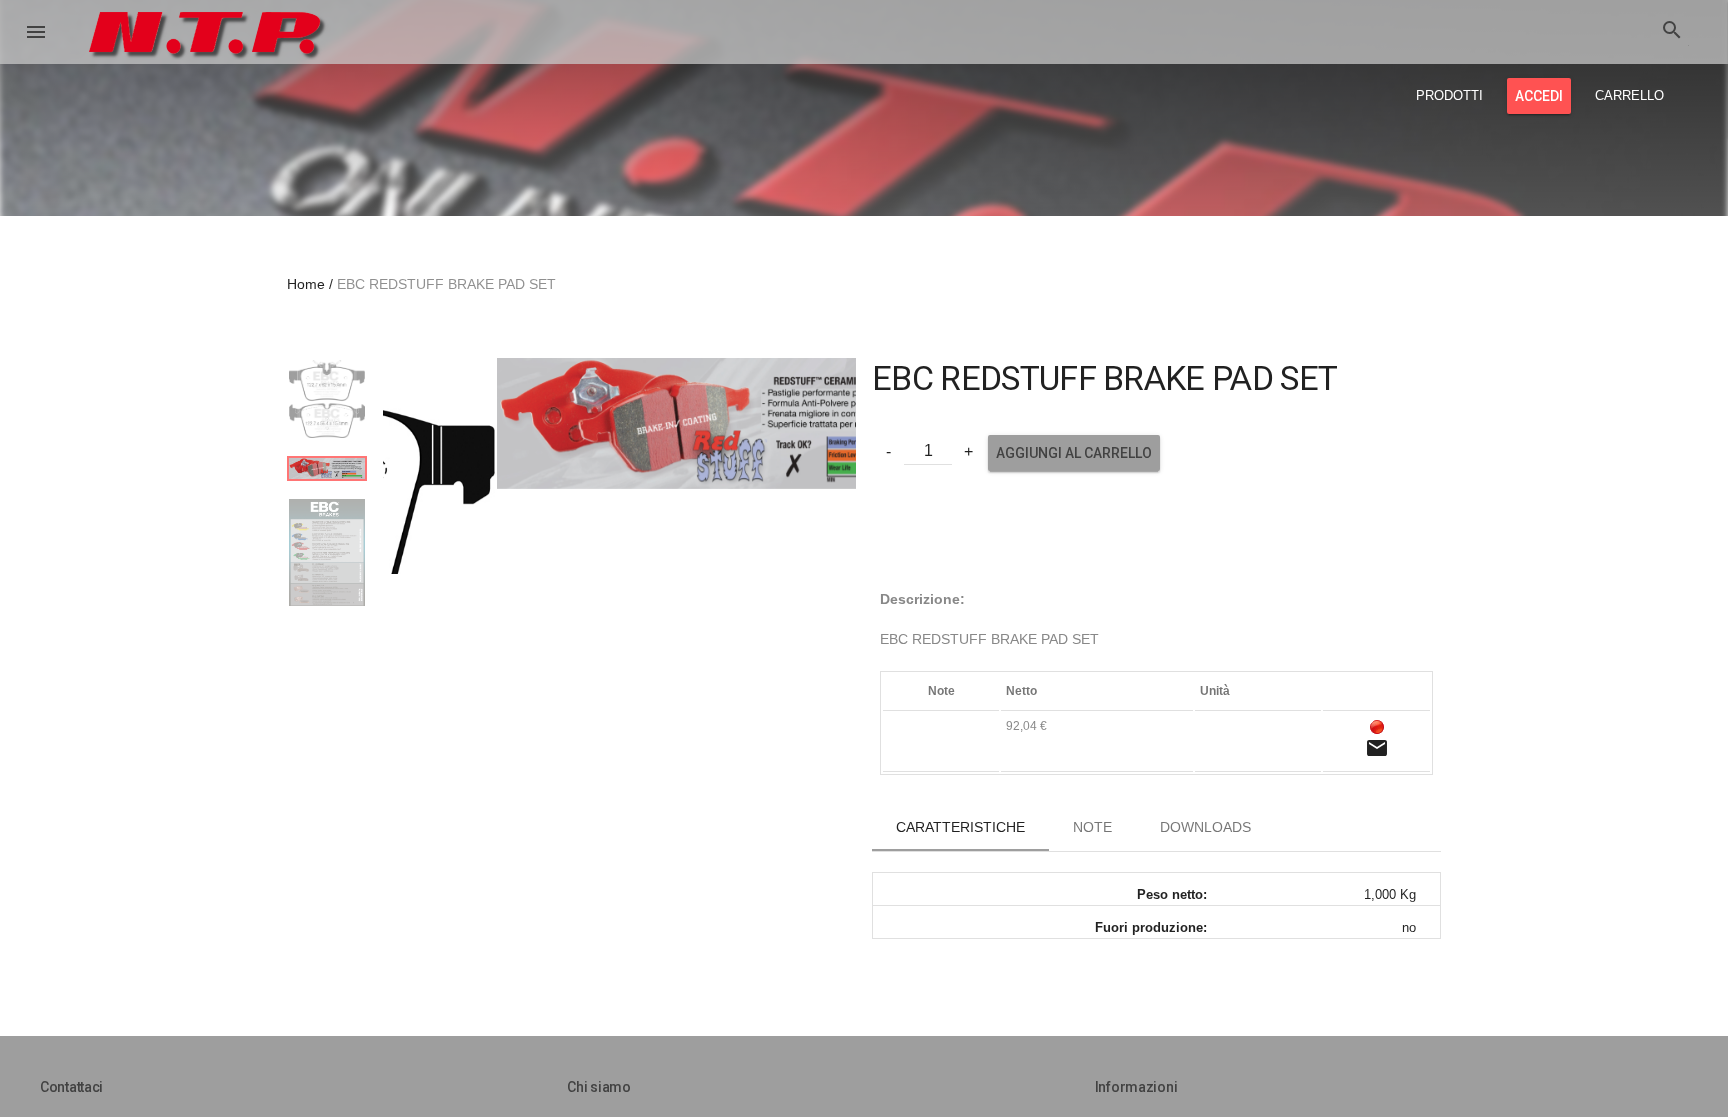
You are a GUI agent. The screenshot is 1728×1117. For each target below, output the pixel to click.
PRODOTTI (1449, 95)
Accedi (1539, 96)
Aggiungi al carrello (1074, 453)
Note (1092, 827)
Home (306, 284)
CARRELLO (1629, 95)
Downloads (1205, 827)
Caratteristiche (960, 827)
